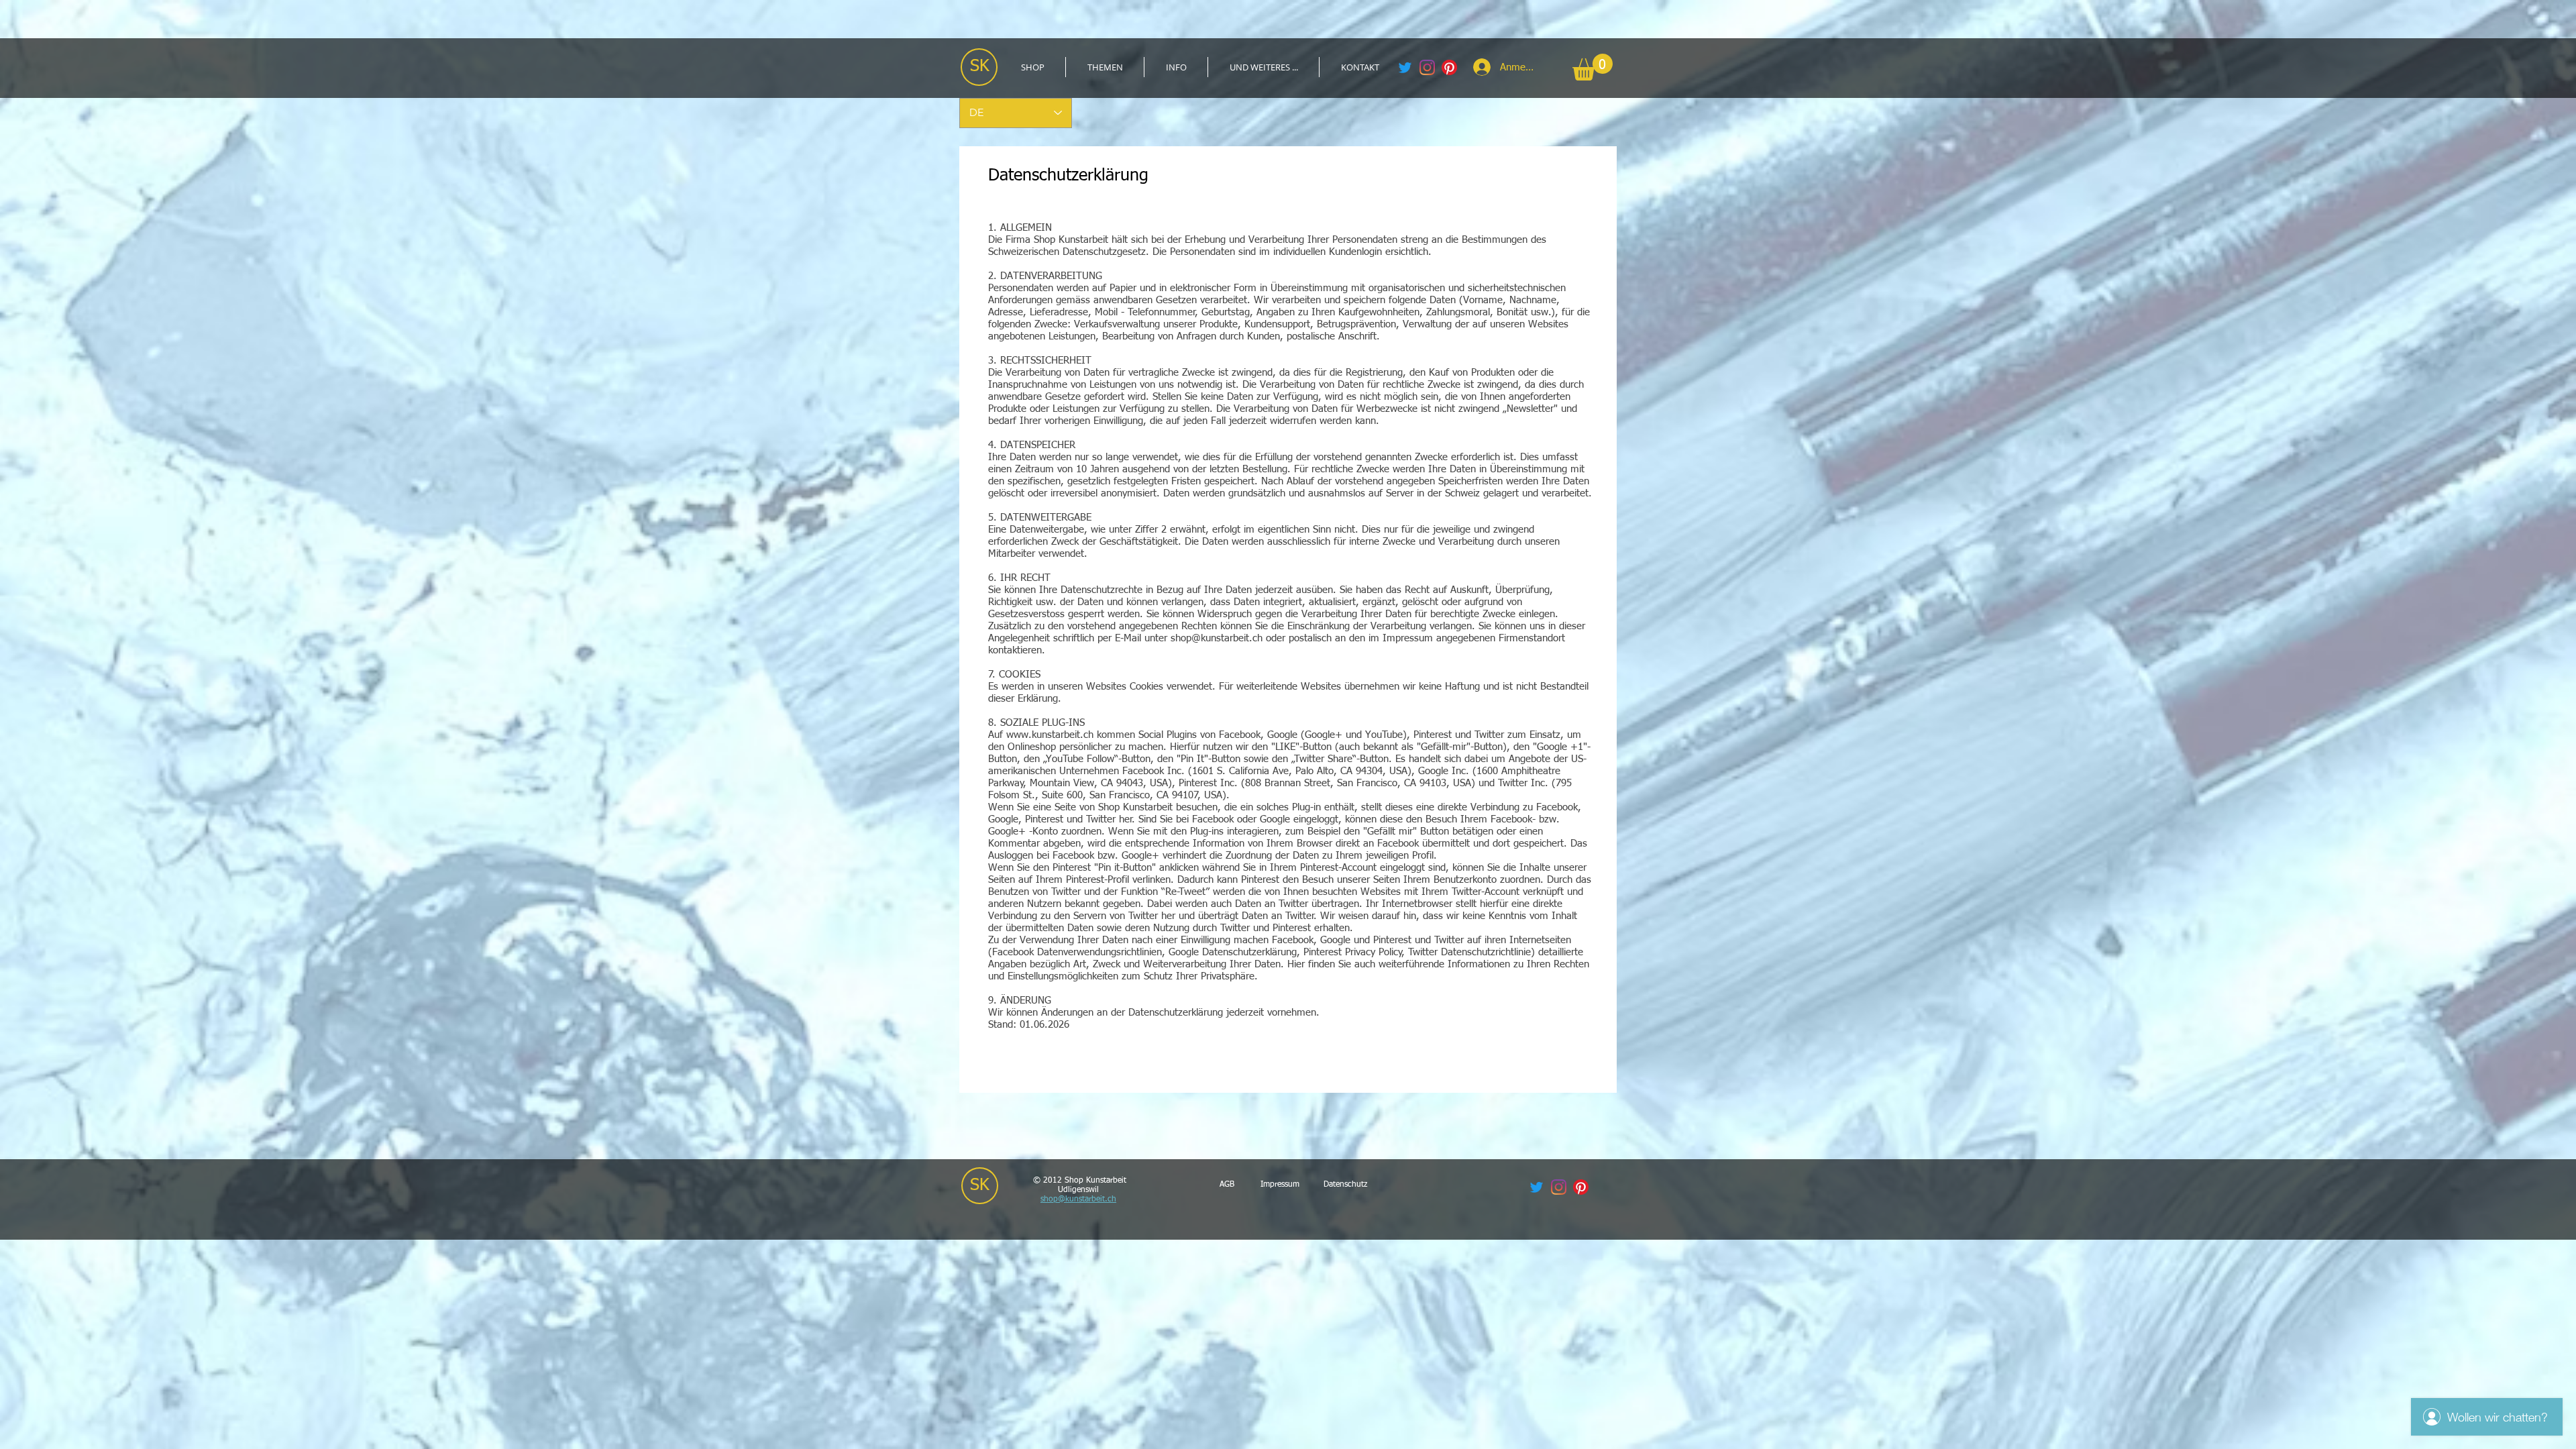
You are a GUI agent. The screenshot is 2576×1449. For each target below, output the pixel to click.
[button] (1105, 67)
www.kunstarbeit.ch (1050, 735)
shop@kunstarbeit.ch (1217, 638)
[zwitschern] (1405, 67)
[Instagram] (1427, 67)
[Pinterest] (1449, 67)
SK (980, 67)
